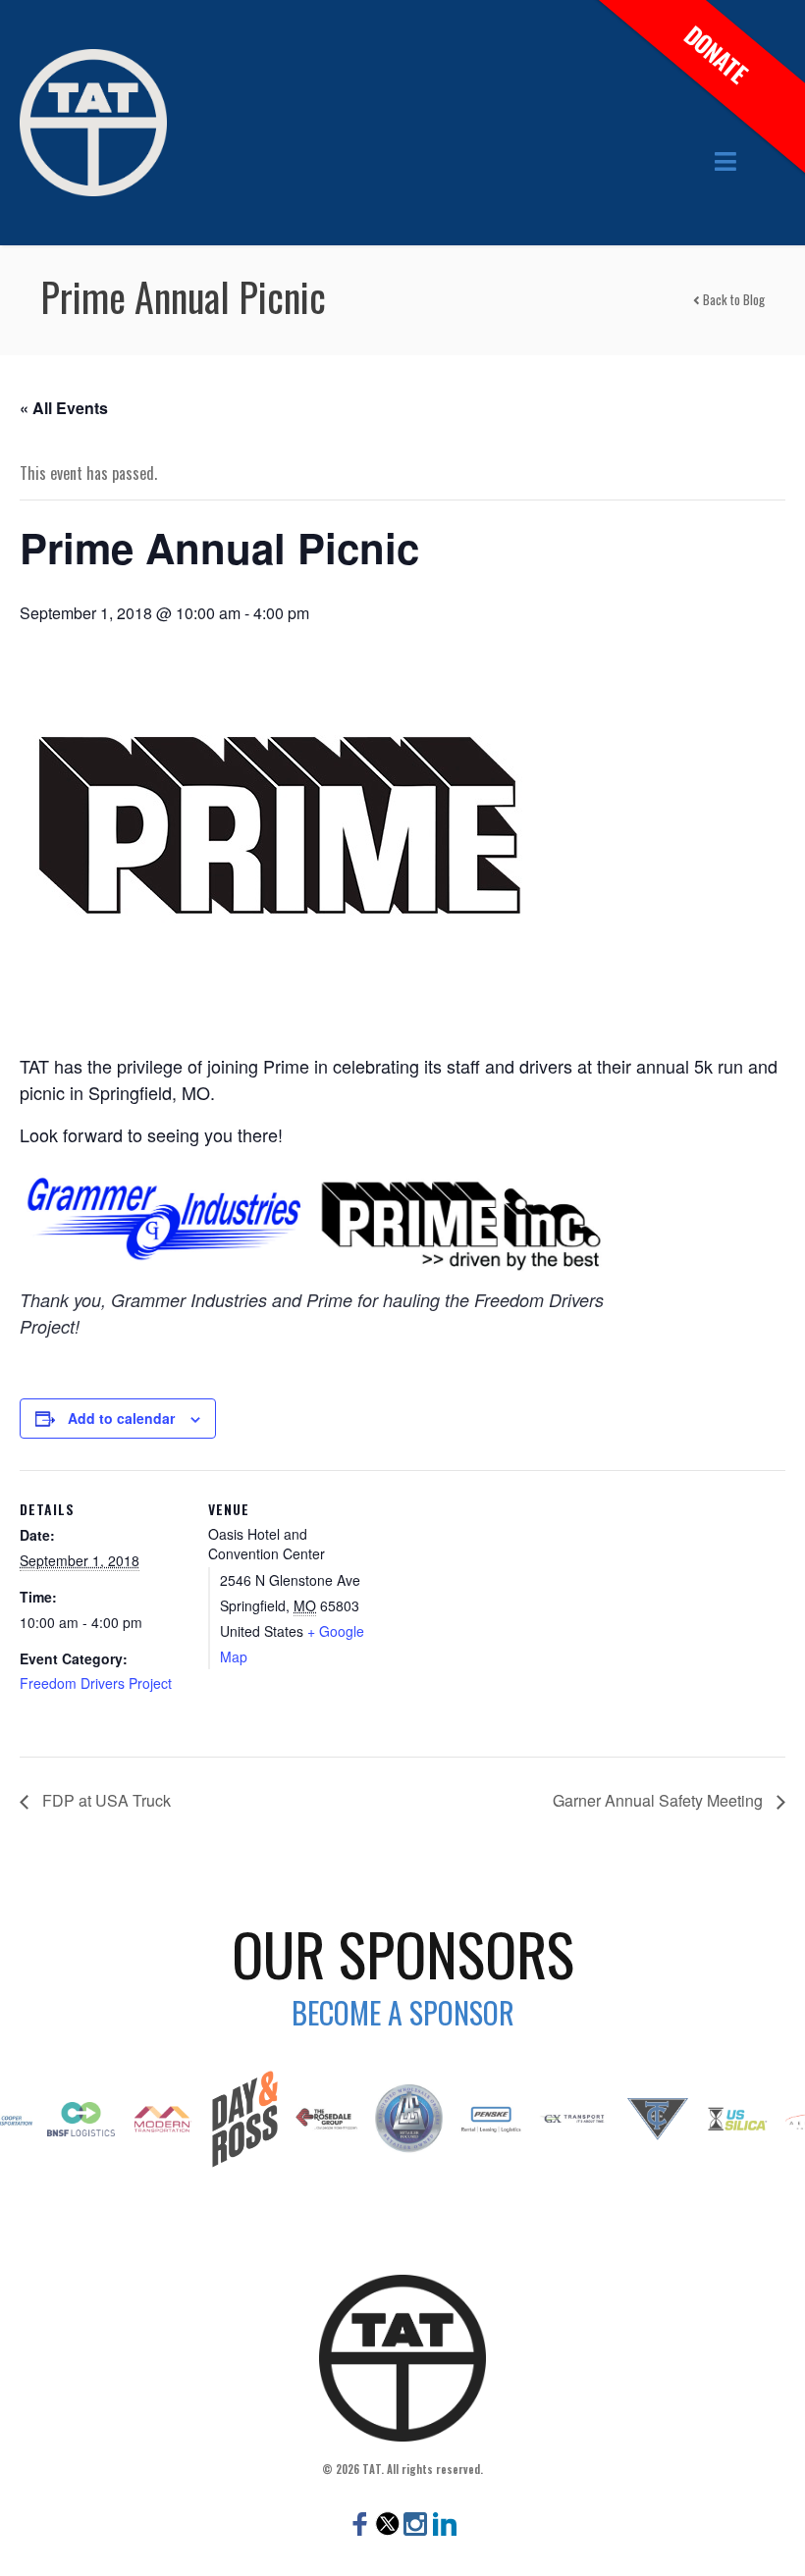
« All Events (64, 408)
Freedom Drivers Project (96, 1683)
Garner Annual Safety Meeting (660, 1800)
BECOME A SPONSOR (403, 2012)
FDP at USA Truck (105, 1800)
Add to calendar (121, 1418)
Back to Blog (732, 299)
